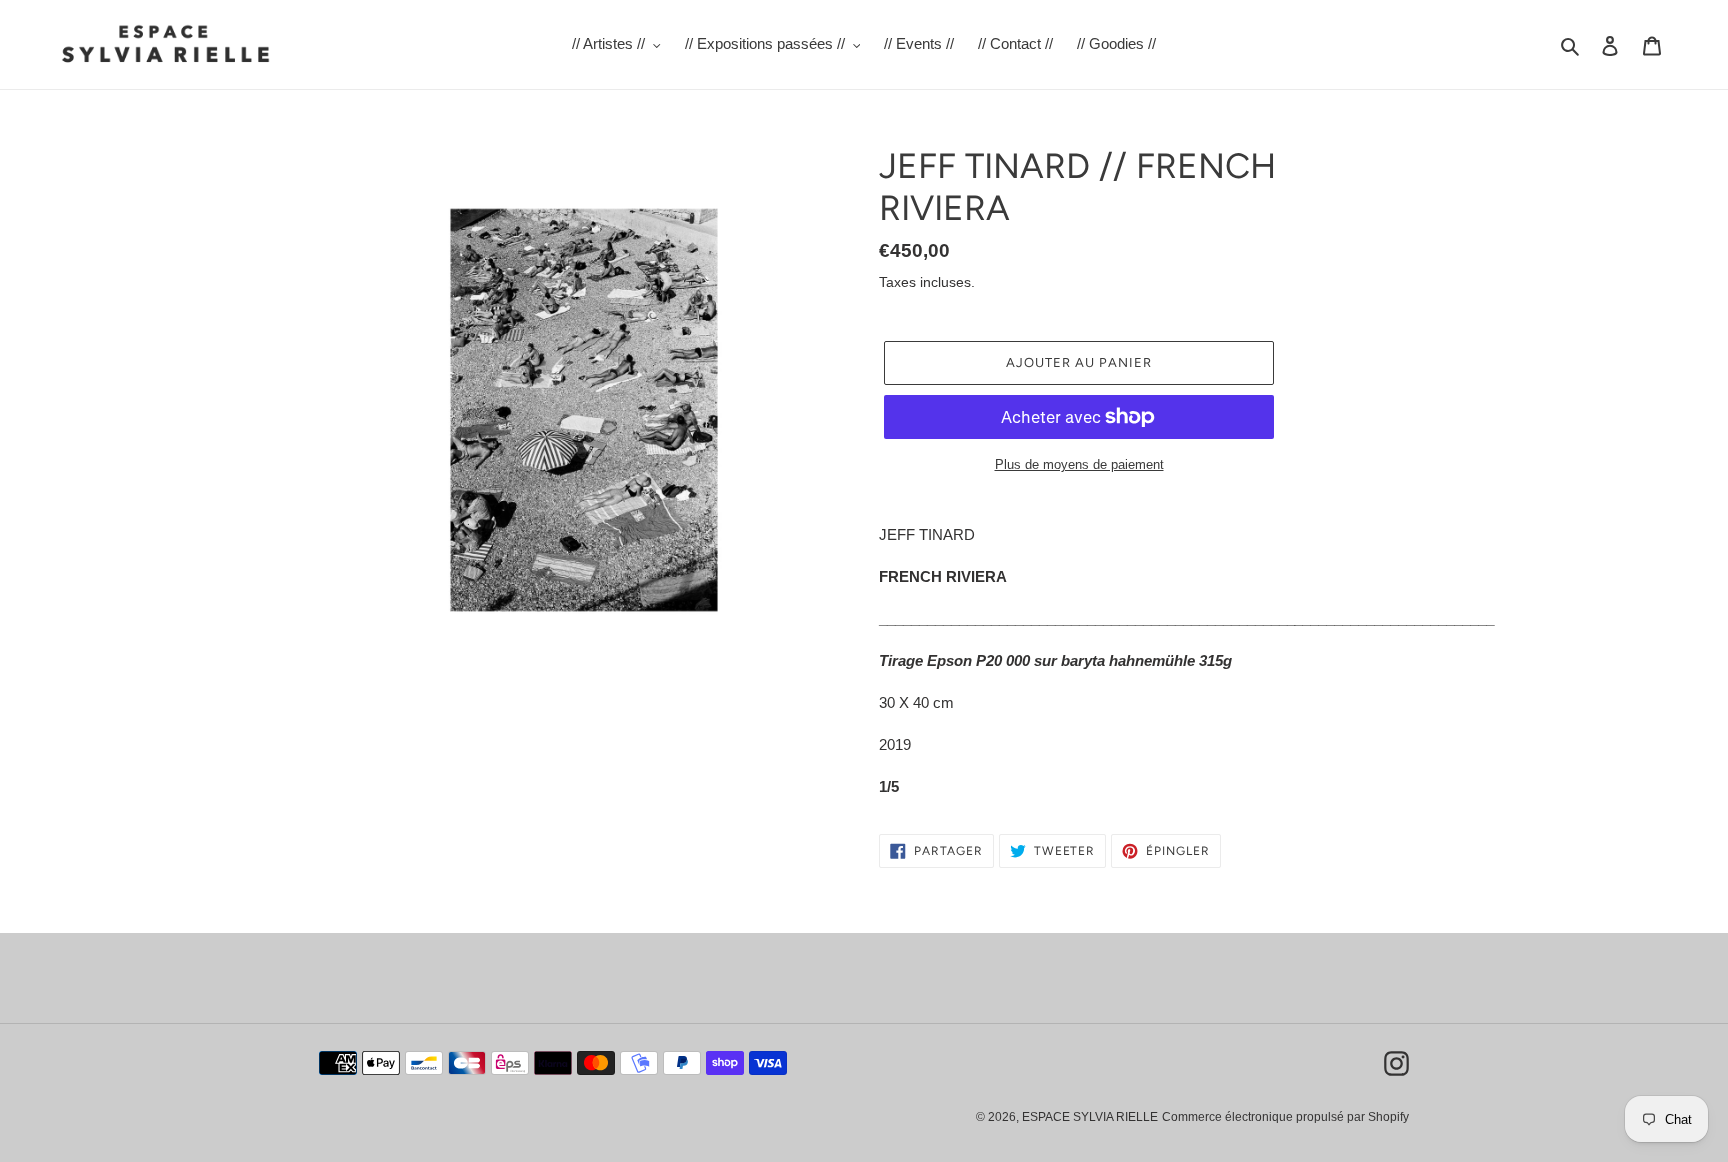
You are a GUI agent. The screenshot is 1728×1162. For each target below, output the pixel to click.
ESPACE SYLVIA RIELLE (1090, 1117)
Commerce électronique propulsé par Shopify (1285, 1117)
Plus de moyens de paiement (1079, 464)
